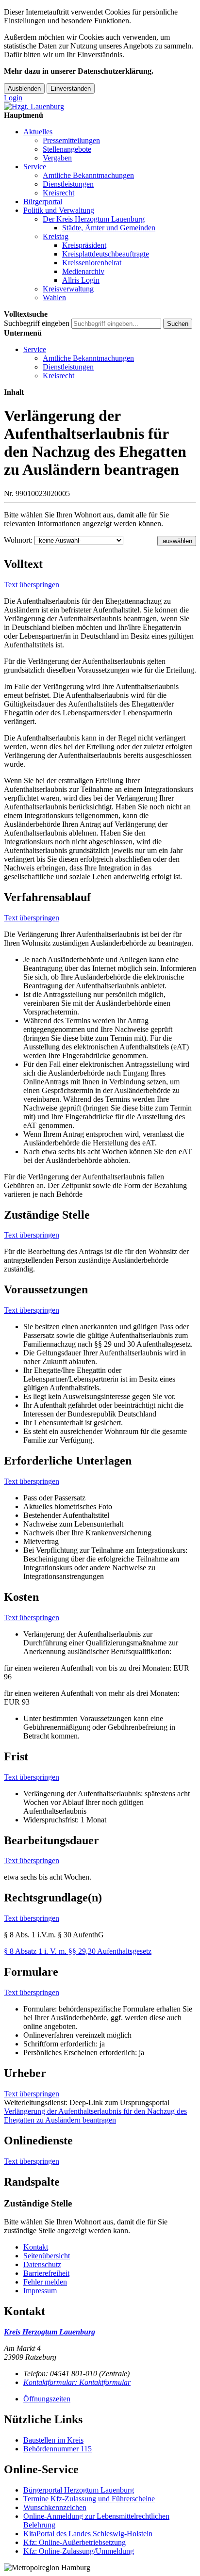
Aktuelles (38, 132)
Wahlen (54, 298)
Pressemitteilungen (71, 140)
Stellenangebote (67, 149)
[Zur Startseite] (34, 106)
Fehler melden (45, 2282)
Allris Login (81, 280)
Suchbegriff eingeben (37, 323)
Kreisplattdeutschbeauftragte (106, 254)
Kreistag (56, 236)
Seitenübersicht (47, 2256)
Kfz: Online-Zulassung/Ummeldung (79, 2551)
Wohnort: (18, 540)
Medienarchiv (83, 271)
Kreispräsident (84, 245)
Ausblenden (24, 89)
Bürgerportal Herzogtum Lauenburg (79, 2490)
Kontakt (36, 2247)
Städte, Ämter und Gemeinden (109, 228)
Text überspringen (32, 585)
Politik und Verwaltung (59, 210)
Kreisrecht (58, 193)
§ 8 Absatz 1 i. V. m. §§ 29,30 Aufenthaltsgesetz (78, 1951)
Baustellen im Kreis (53, 2440)
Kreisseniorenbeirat (92, 263)
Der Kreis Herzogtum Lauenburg (94, 219)
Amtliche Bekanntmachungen (88, 175)
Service (35, 167)
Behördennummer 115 (58, 2449)
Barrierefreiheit (46, 2273)
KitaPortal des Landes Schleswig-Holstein (88, 2534)
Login (13, 98)
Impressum (40, 2291)
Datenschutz (42, 2264)
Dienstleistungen (68, 184)
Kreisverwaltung (68, 289)
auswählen (177, 541)
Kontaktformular (77, 2382)
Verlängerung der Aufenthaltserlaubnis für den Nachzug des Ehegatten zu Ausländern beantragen (95, 2116)
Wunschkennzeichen (55, 2507)
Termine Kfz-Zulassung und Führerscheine (89, 2499)
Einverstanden (71, 89)
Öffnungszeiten (47, 2399)
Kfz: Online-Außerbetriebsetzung (75, 2542)
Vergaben (57, 158)
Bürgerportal (43, 201)
